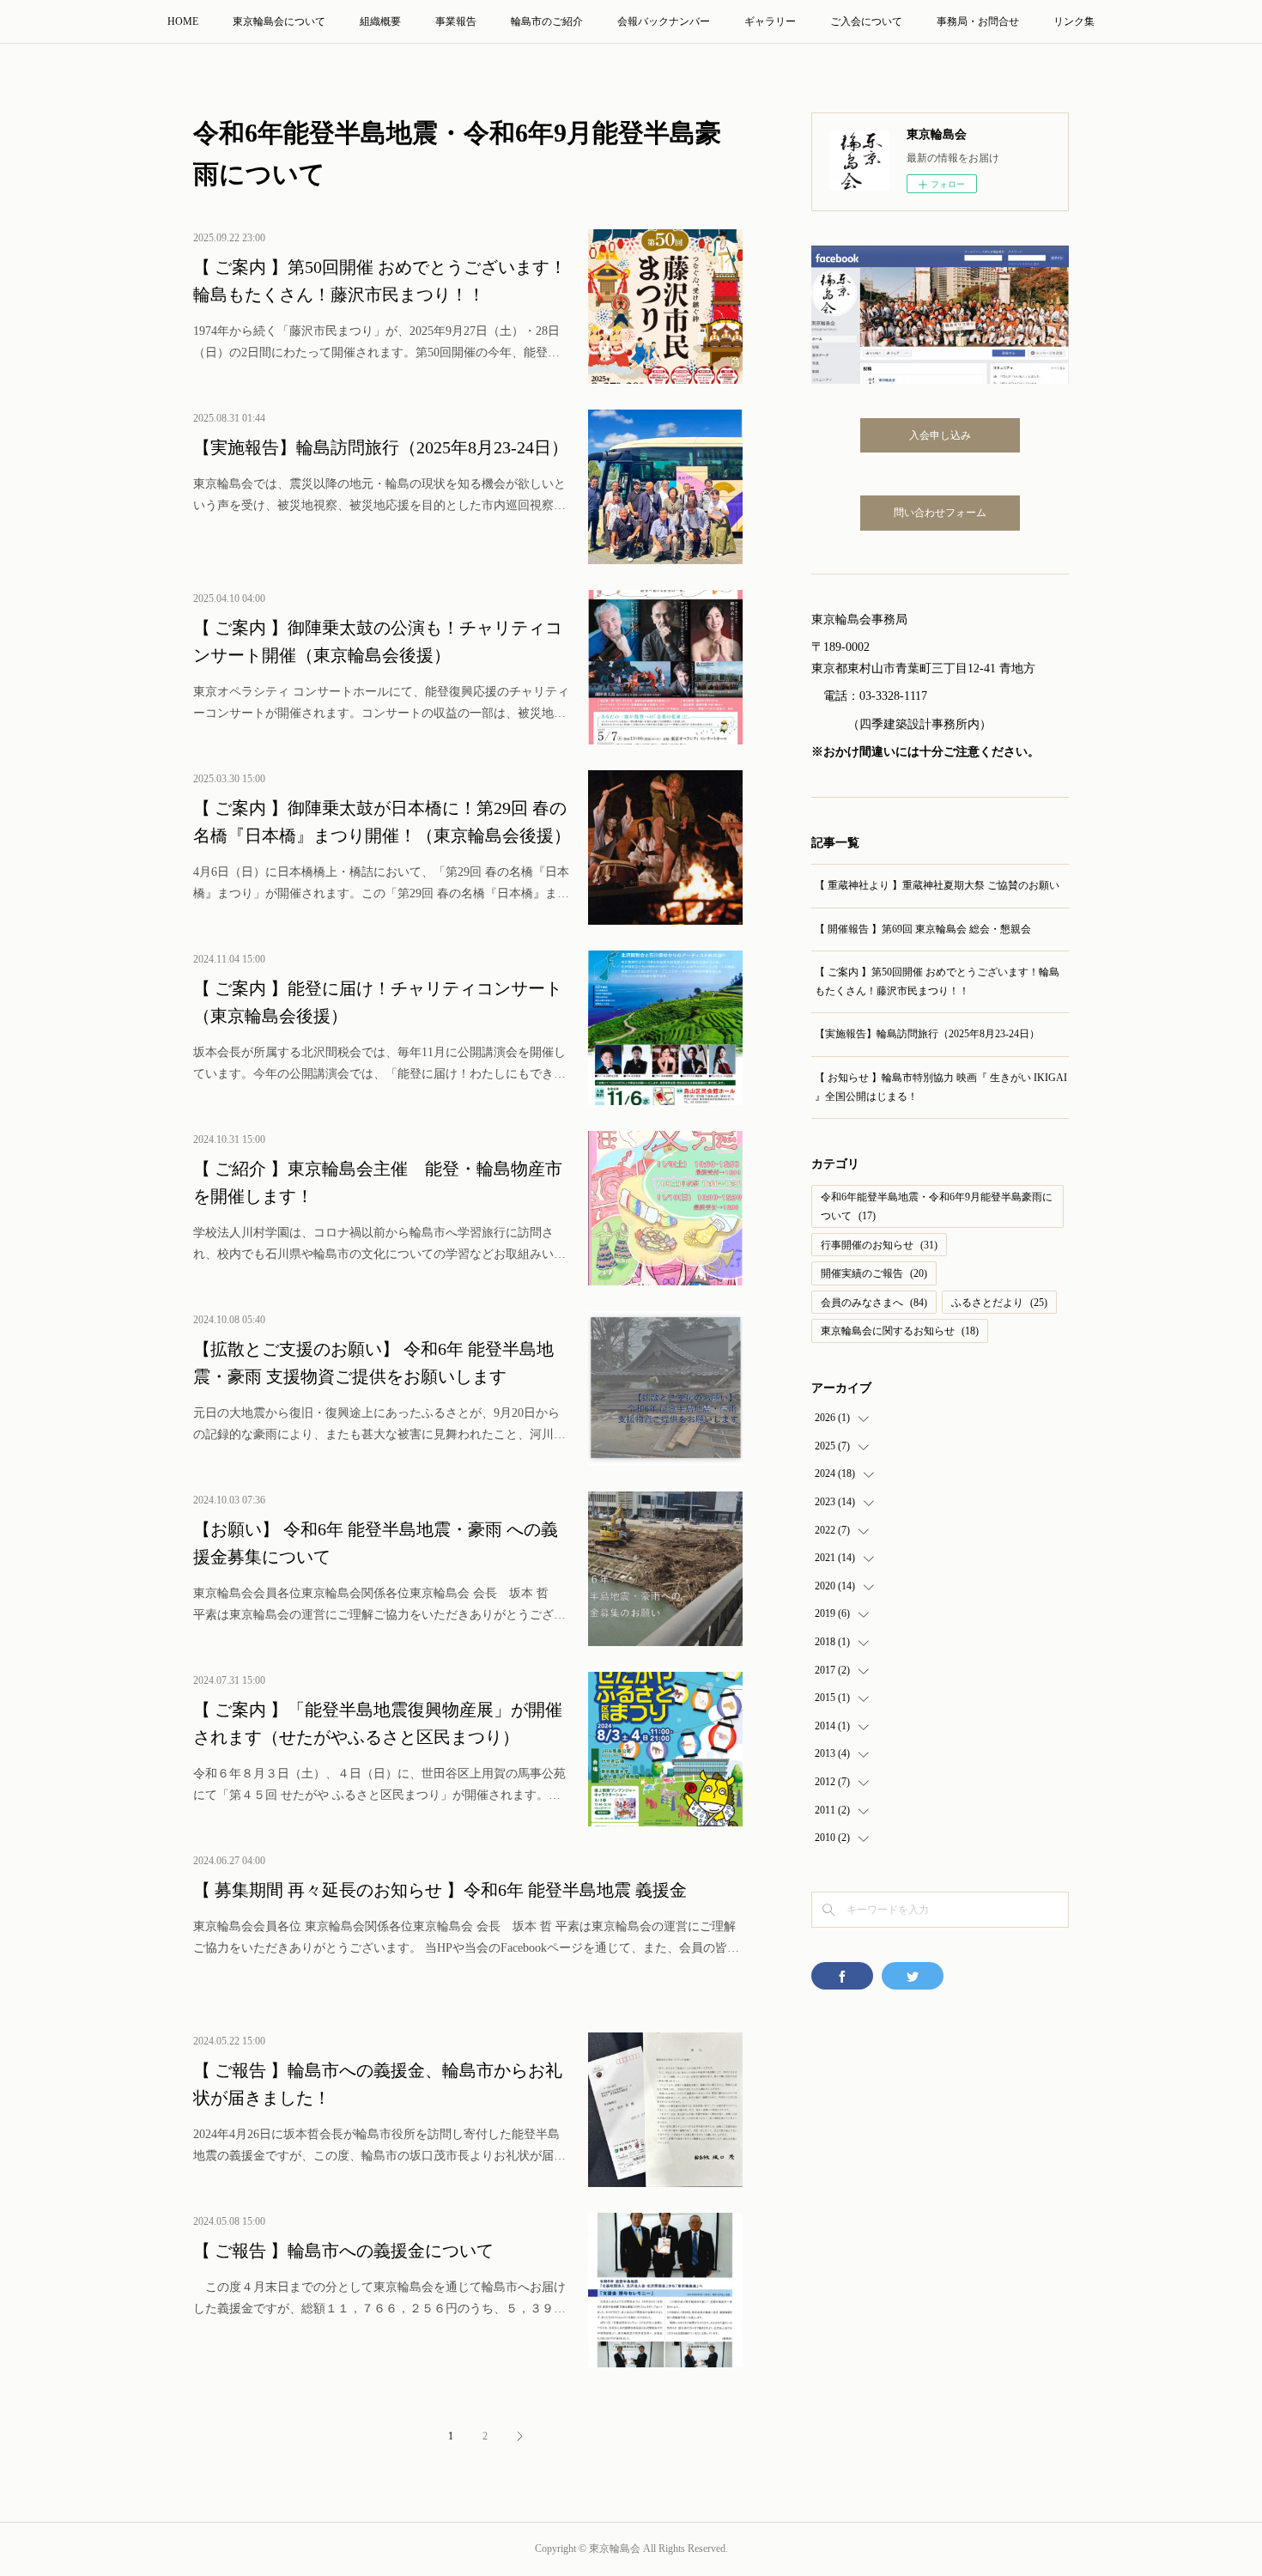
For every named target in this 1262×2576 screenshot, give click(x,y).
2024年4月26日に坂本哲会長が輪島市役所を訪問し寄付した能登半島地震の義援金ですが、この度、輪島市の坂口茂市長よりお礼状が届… (379, 2145)
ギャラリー (770, 21)
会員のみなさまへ (874, 1303)
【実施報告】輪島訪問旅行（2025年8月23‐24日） (381, 447)
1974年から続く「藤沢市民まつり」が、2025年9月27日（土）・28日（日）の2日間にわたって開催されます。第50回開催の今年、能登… (376, 342)
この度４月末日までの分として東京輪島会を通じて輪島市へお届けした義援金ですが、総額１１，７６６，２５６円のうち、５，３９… (379, 2298)
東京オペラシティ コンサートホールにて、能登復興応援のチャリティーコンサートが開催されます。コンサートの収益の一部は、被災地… (381, 702)
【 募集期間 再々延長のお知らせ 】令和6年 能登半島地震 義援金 (440, 1890)
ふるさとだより (999, 1303)
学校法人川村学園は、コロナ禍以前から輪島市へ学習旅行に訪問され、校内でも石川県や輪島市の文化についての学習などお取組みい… (379, 1243)
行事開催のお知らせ (879, 1245)
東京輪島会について (279, 21)
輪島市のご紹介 (547, 21)
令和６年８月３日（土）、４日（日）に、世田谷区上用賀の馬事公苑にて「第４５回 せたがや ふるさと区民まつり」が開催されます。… (379, 1784)
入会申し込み (940, 435)
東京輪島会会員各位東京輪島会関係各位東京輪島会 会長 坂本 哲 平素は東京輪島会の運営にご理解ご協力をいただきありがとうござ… (379, 1604)
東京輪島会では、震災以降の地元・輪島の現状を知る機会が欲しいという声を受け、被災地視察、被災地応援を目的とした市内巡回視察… (379, 495)
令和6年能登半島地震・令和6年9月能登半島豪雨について (937, 1206)
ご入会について (866, 21)
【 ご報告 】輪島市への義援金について (343, 2251)
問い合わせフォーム (940, 513)
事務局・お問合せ (978, 21)
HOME (183, 21)
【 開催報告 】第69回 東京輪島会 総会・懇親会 (923, 929)
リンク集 (1074, 21)
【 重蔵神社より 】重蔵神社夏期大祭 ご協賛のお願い (937, 885)
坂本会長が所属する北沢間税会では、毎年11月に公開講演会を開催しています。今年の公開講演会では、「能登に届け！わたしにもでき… (379, 1063)
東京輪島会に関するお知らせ (900, 1331)
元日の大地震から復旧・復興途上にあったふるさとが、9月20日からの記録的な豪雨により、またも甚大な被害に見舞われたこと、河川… (379, 1424)
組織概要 (380, 21)
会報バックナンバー (664, 21)
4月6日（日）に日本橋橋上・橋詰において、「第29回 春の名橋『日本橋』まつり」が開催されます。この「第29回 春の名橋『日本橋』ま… (381, 883)
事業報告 (456, 21)
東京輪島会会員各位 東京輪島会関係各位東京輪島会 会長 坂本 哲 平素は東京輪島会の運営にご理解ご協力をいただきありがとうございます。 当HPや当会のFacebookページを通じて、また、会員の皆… (466, 1937)
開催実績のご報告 (874, 1273)
